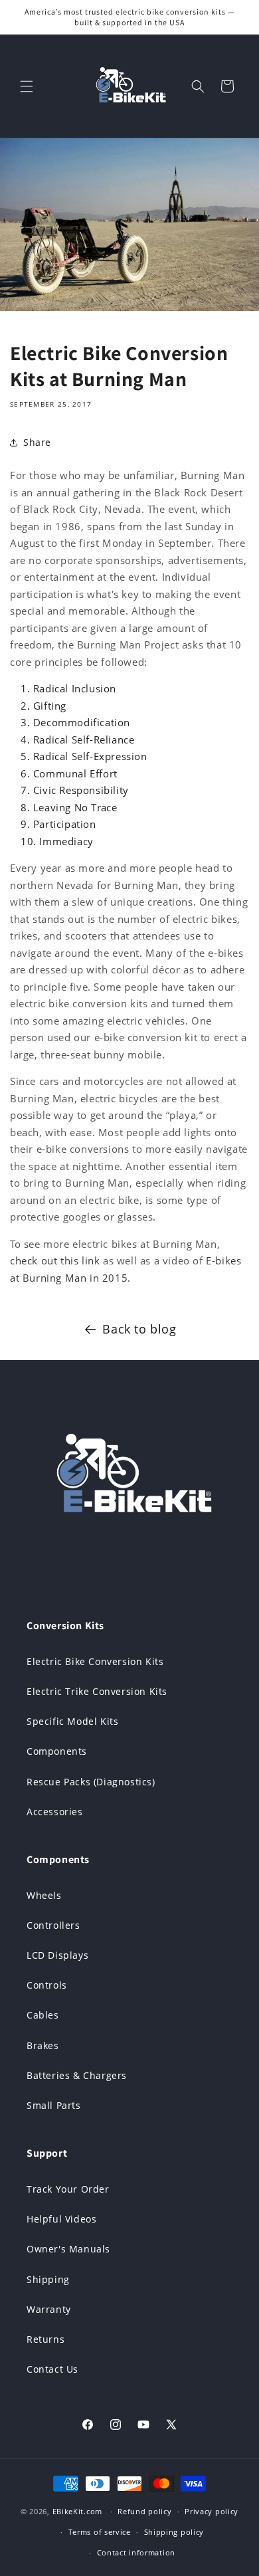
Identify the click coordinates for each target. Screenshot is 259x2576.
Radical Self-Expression (90, 756)
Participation (65, 824)
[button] (27, 86)
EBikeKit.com (77, 2511)
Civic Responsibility (81, 790)
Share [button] (37, 442)
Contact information (136, 2552)
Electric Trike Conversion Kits (97, 1691)
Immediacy (66, 841)
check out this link (55, 1260)
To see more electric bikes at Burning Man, (115, 1244)
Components (57, 1751)
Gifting (50, 706)
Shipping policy (174, 2532)
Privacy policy (212, 2511)
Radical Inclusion (75, 688)
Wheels (44, 1895)
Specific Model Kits (72, 1721)
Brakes (43, 2045)
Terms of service (100, 2532)
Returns (45, 2339)
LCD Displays (57, 1955)
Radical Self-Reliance (84, 740)
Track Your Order (68, 2189)
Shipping (48, 2279)
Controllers (53, 1925)
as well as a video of (153, 1260)
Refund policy (144, 2511)
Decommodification (82, 722)
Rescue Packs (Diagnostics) (91, 1782)
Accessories (55, 1812)
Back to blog (139, 1329)
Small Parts (54, 2105)
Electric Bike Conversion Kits (95, 1661)
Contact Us (52, 2369)
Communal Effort (75, 773)
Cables (43, 2015)
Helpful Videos (61, 2219)
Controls (47, 1985)
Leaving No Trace (75, 807)
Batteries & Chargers (77, 2075)
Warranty (49, 2309)
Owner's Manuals (68, 2249)
